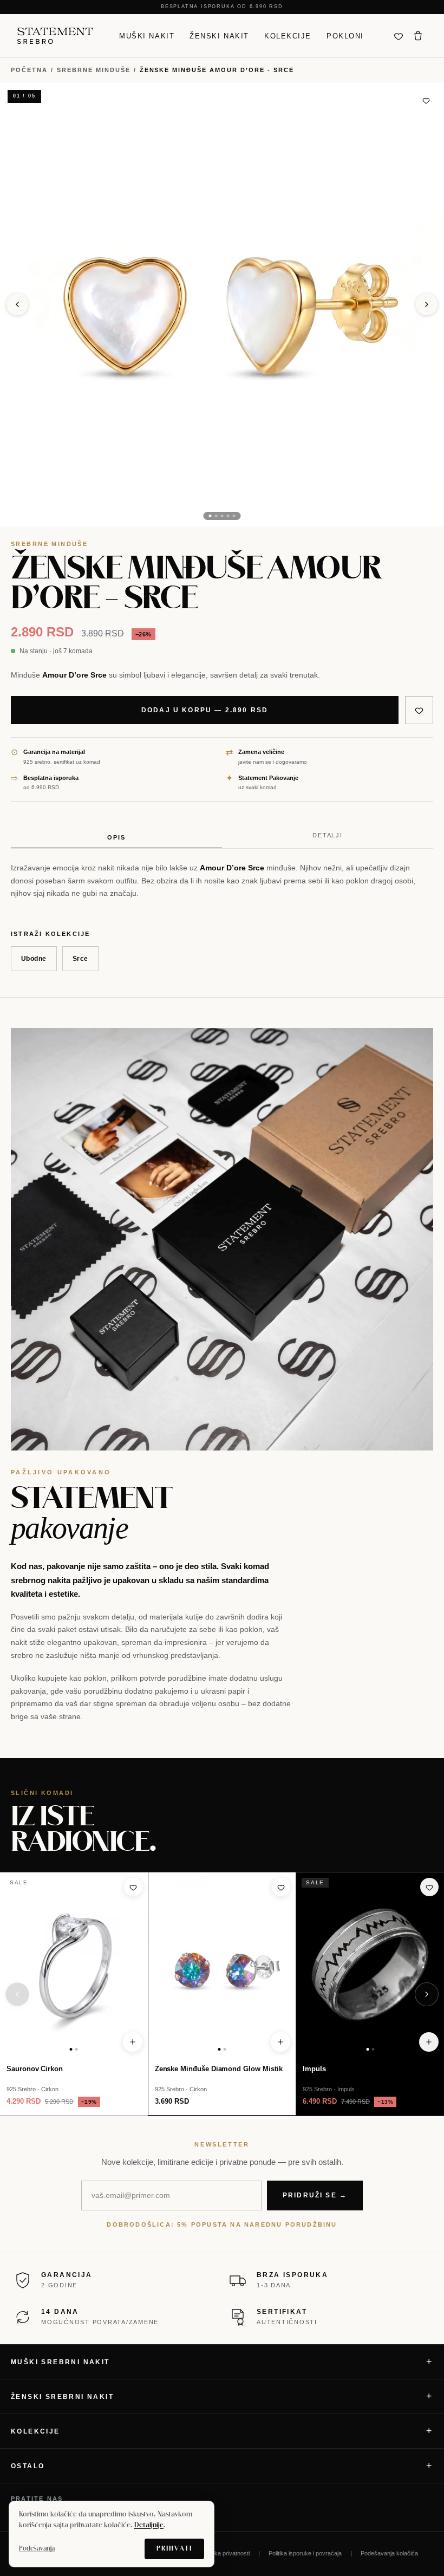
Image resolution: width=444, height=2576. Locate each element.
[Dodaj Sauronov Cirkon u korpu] (133, 2042)
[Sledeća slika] (427, 304)
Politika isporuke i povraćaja (305, 2553)
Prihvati (174, 2549)
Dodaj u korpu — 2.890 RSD (205, 710)
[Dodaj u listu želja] (426, 100)
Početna (29, 70)
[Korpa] (418, 36)
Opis (116, 837)
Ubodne (34, 959)
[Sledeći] (427, 1994)
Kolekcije (288, 35)
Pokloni (345, 35)
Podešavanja (37, 2549)
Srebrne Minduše (94, 70)
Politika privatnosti (226, 2553)
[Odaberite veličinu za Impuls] (429, 2042)
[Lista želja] (399, 36)
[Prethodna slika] (17, 304)
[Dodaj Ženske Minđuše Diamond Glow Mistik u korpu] (280, 2042)
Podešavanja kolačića (389, 2553)
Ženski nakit (219, 35)
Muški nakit (147, 35)
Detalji (328, 835)
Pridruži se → (315, 2195)
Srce (80, 959)
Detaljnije (149, 2526)
